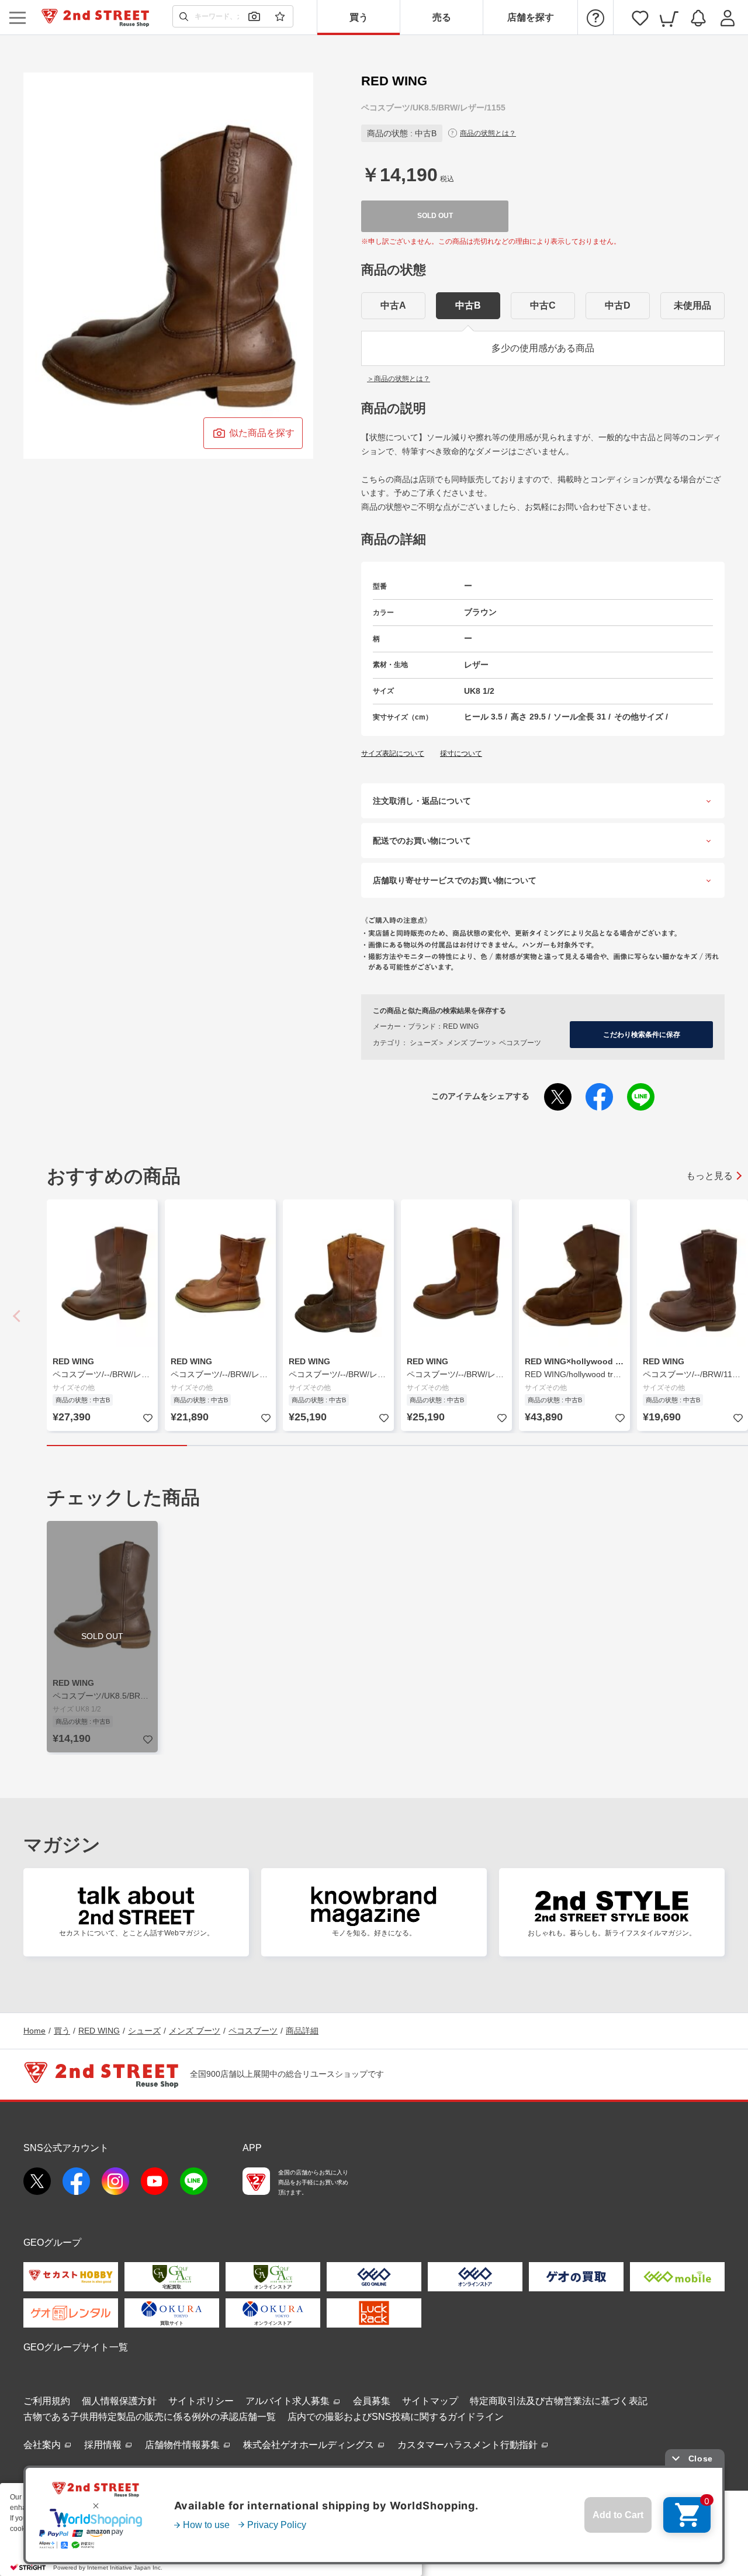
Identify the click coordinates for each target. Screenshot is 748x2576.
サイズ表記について (393, 753)
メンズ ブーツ (195, 2031)
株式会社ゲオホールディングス (310, 2445)
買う (359, 17)
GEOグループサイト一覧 (76, 2347)
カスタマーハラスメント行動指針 (469, 2445)
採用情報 (104, 2445)
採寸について (461, 753)
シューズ (144, 2031)
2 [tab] (257, 1446)
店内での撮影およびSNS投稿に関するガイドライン (396, 2417)
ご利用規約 (47, 2401)
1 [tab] (117, 1446)
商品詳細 (302, 2031)
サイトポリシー (201, 2401)
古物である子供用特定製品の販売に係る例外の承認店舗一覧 (150, 2417)
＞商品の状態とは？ (399, 379)
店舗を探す (531, 17)
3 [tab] (397, 1446)
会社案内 (43, 2445)
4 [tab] (538, 1446)
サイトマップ (430, 2401)
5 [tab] (678, 1446)
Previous (18, 1316)
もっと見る (709, 1176)
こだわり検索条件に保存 (642, 1035)
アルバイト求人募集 (289, 2401)
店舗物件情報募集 (183, 2445)
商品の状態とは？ (488, 133)
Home (34, 2031)
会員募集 (372, 2401)
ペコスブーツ (253, 2031)
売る (442, 17)
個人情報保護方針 (119, 2401)
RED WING (99, 2031)
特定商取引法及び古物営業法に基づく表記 (559, 2401)
